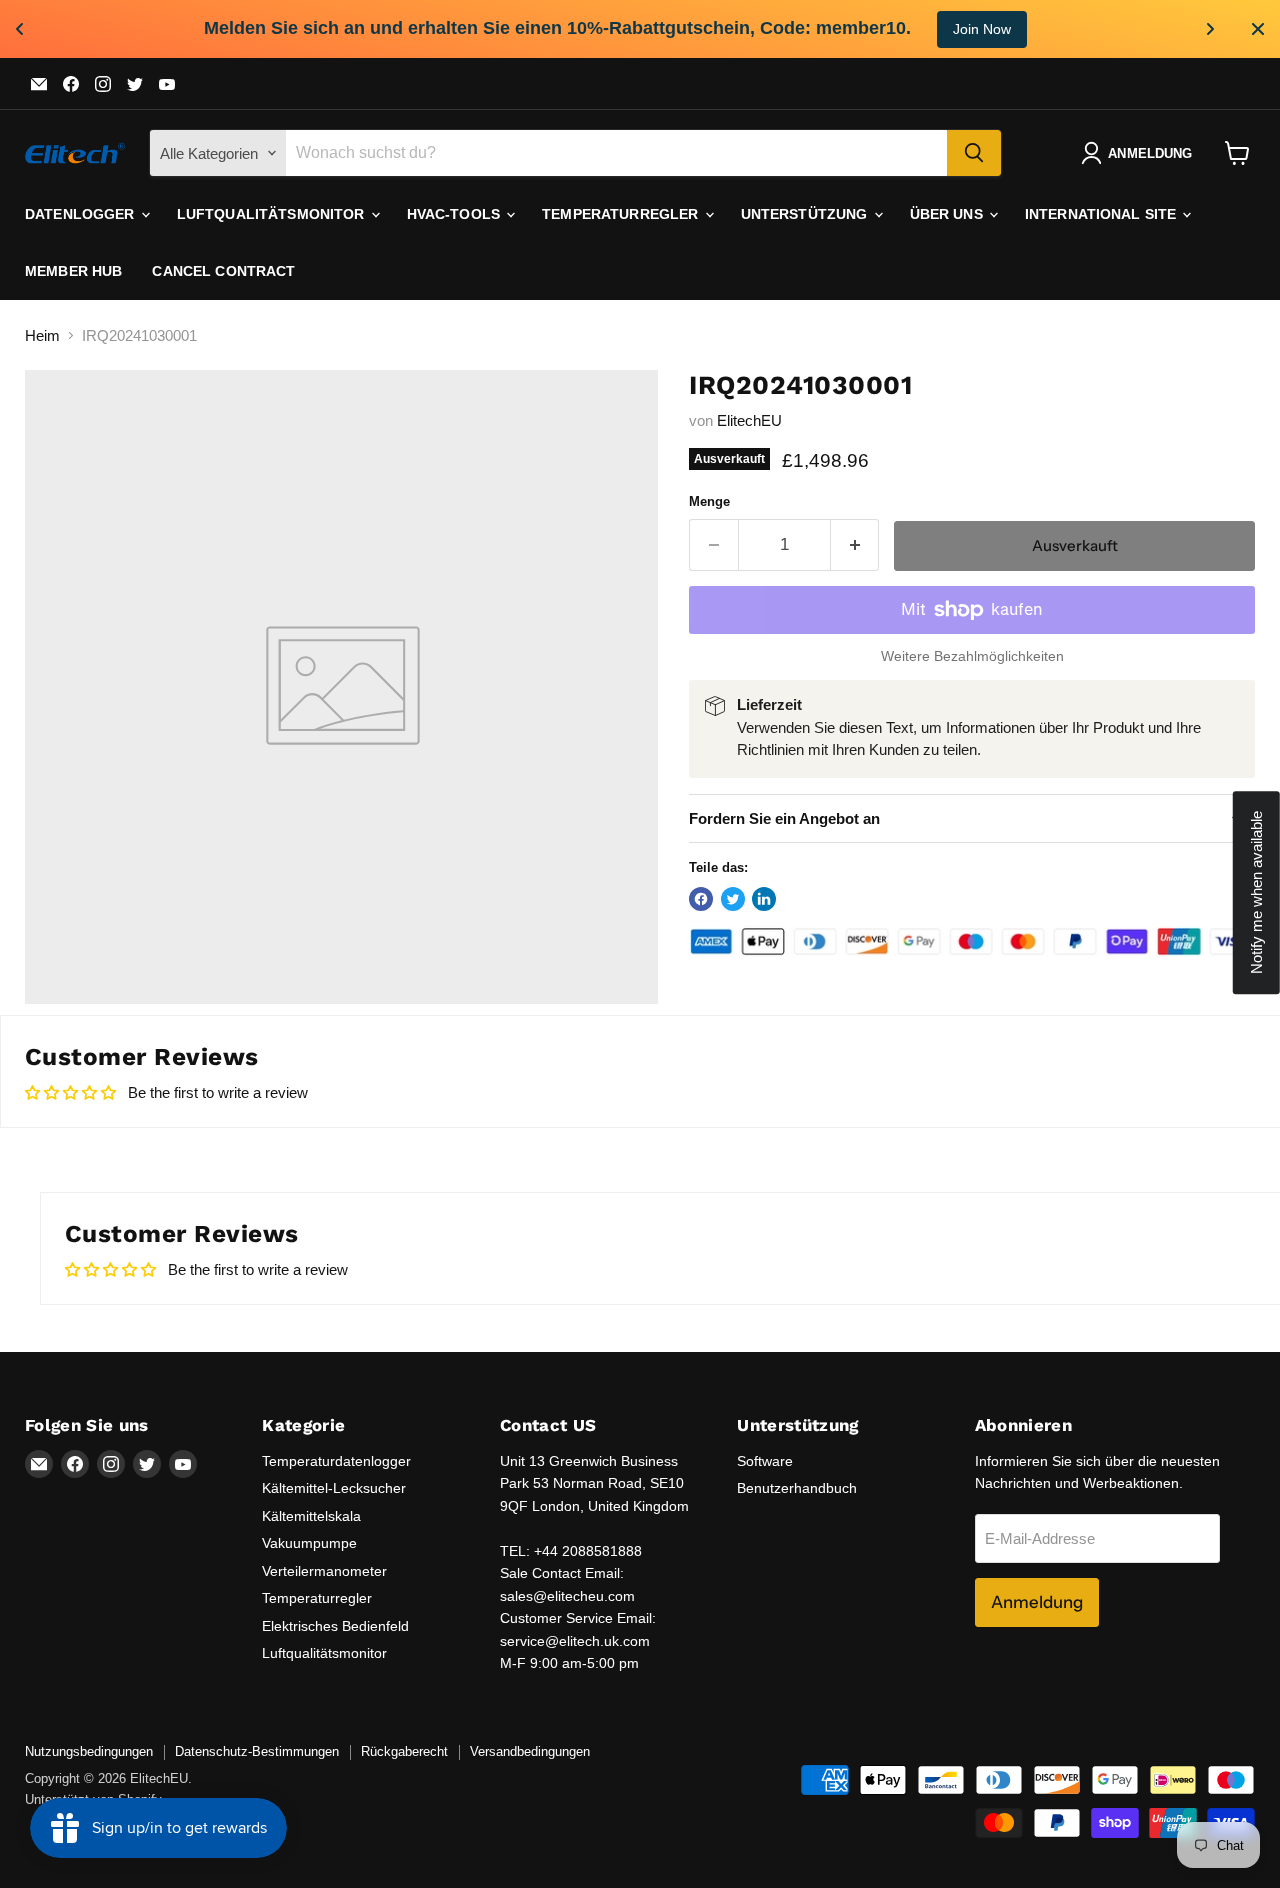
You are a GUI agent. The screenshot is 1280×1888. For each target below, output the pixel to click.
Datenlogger (82, 214)
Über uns (948, 214)
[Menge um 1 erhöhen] (855, 544)
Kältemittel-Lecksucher (334, 1488)
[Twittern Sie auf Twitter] (733, 899)
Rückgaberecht (404, 1751)
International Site (1103, 214)
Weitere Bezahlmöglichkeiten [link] (972, 656)
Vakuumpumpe (309, 1543)
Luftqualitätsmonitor (273, 214)
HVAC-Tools (456, 214)
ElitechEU (749, 420)
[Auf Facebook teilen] (701, 899)
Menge (709, 501)
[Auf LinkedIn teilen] (764, 899)
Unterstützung (806, 214)
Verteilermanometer (324, 1571)
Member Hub (73, 271)
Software (765, 1461)
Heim (42, 335)
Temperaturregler (622, 214)
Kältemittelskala (311, 1516)
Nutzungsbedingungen (89, 1751)
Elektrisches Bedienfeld (335, 1626)
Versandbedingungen (530, 1751)
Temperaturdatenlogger (336, 1461)
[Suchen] (974, 153)
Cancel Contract (223, 271)
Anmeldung (1037, 1602)
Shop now (1040, 29)
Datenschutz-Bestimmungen (257, 1751)
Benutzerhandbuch (797, 1488)
